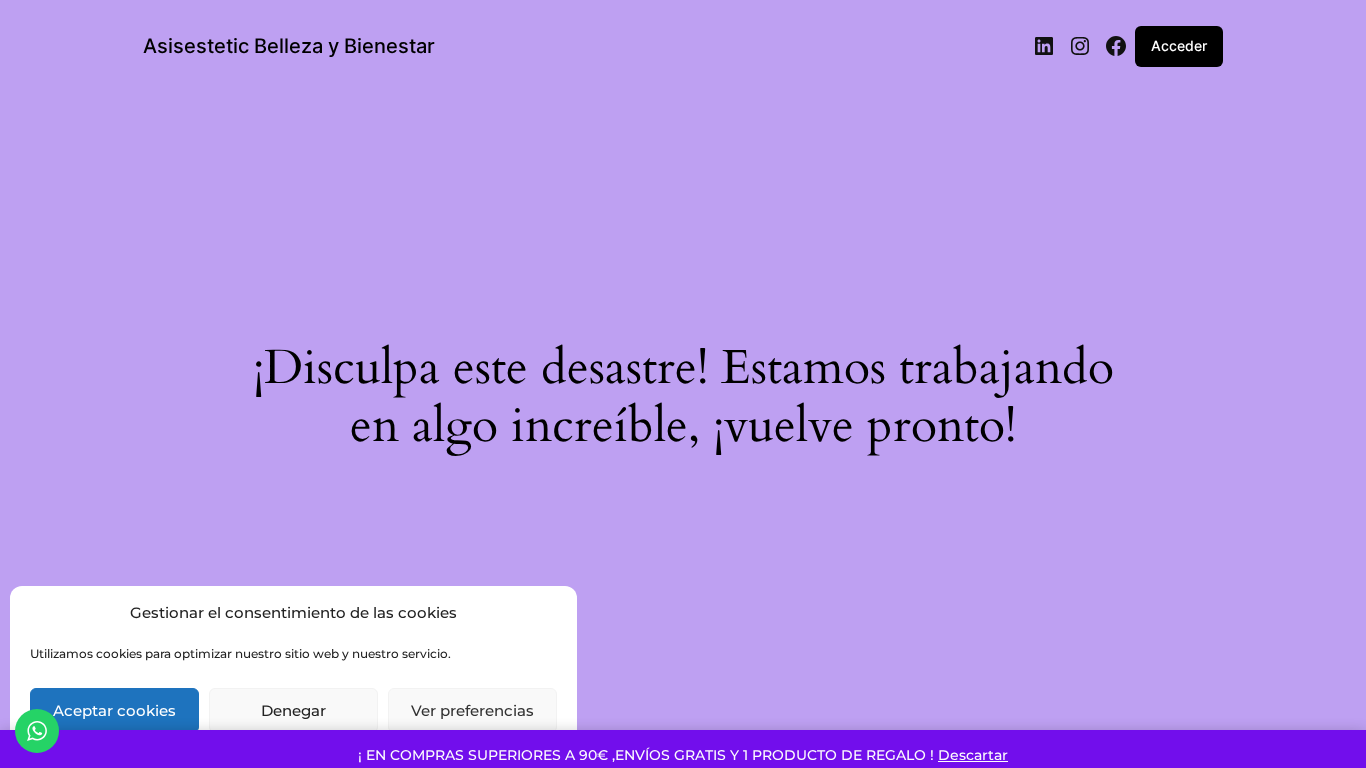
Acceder (1179, 45)
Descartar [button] (973, 755)
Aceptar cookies (114, 710)
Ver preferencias (472, 710)
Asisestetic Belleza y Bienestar (289, 46)
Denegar (293, 710)
